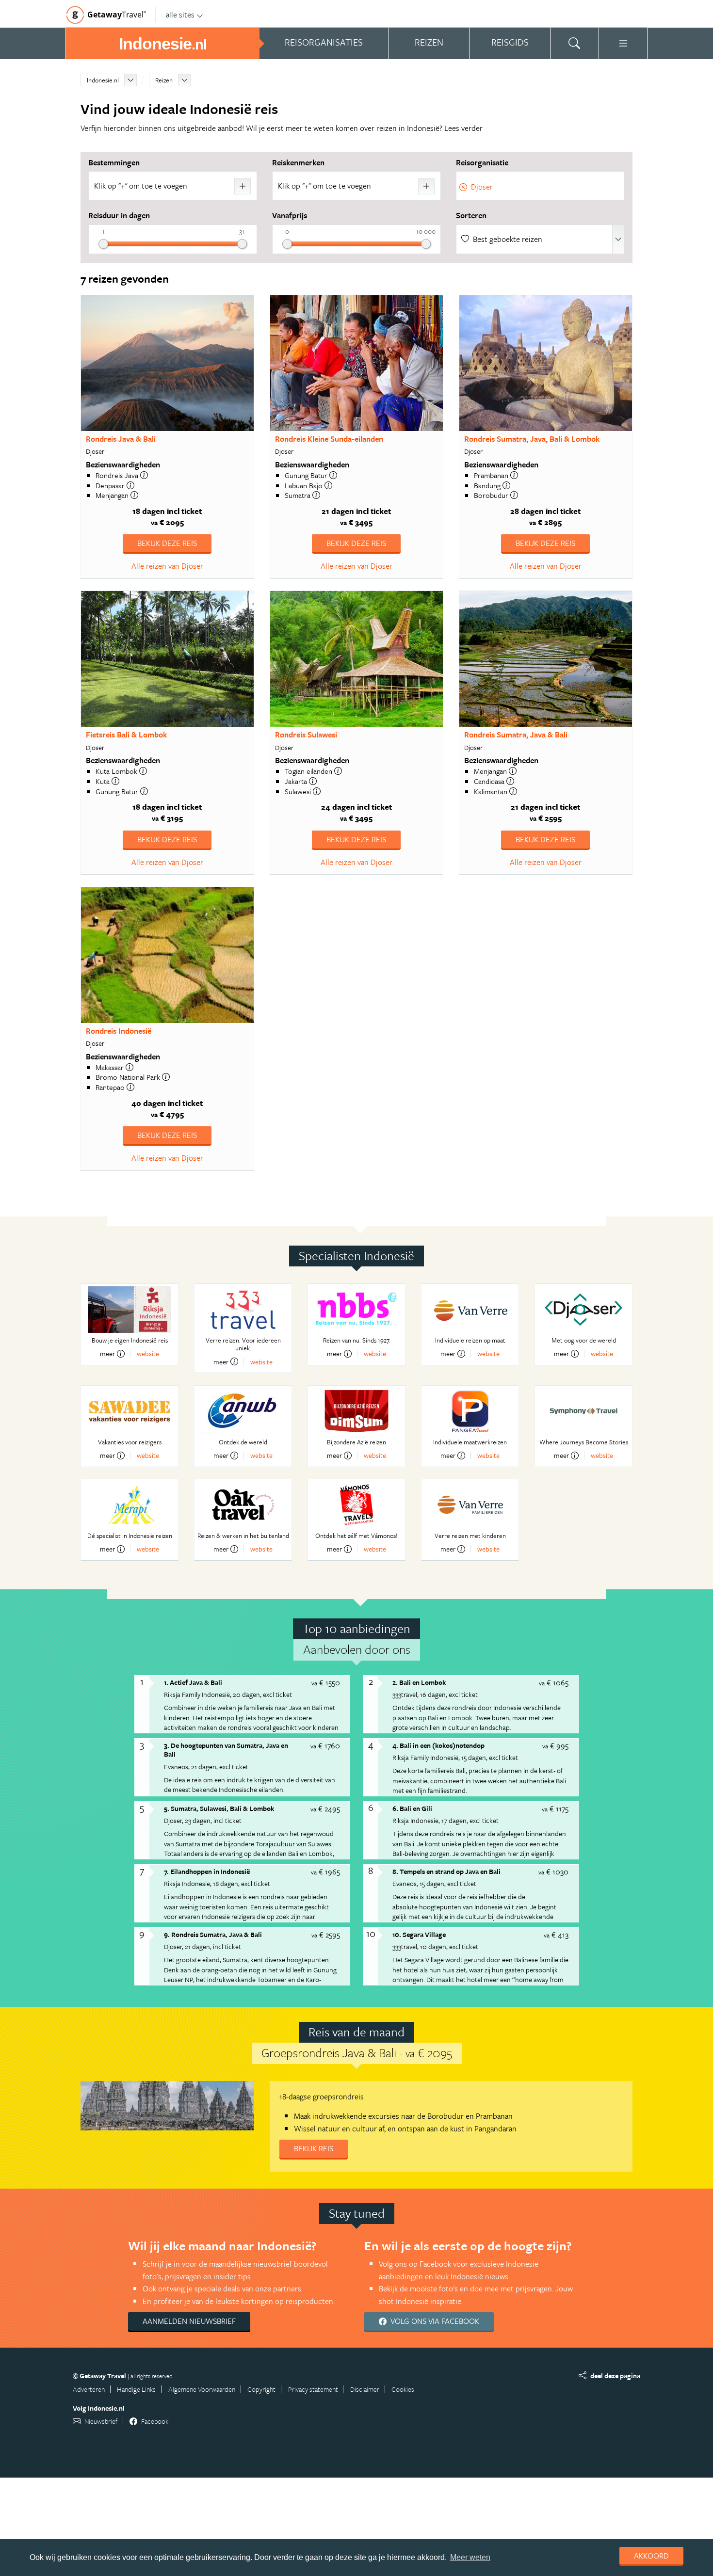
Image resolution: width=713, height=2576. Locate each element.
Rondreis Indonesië (119, 1031)
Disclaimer (365, 2389)
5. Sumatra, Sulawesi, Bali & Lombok (219, 1808)
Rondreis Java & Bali (121, 439)
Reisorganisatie (482, 162)
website (148, 1353)
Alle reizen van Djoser (167, 566)
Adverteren (89, 2389)
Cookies (403, 2389)
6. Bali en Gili (412, 1808)
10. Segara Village (419, 1934)
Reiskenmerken (298, 162)
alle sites (180, 15)
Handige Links (136, 2389)
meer (107, 1354)
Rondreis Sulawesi (306, 735)
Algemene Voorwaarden (202, 2389)
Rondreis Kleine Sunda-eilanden (329, 439)
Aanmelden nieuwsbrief (189, 2321)
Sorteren (471, 215)
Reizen (164, 80)
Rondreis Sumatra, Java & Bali (516, 735)
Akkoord (651, 2556)
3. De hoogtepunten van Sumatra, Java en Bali (226, 1750)
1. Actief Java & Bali (193, 1682)
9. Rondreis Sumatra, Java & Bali (213, 1934)
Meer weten (470, 2557)
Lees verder (463, 128)
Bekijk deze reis (167, 543)
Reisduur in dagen (119, 215)
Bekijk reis (314, 2148)
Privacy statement (313, 2389)
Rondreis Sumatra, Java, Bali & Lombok (532, 439)
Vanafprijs (290, 215)
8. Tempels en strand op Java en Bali (446, 1871)
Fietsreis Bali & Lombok (126, 735)
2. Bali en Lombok (419, 1682)
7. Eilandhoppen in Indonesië (207, 1871)
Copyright (261, 2389)
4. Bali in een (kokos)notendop (438, 1745)
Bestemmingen (114, 162)
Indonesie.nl (103, 80)
